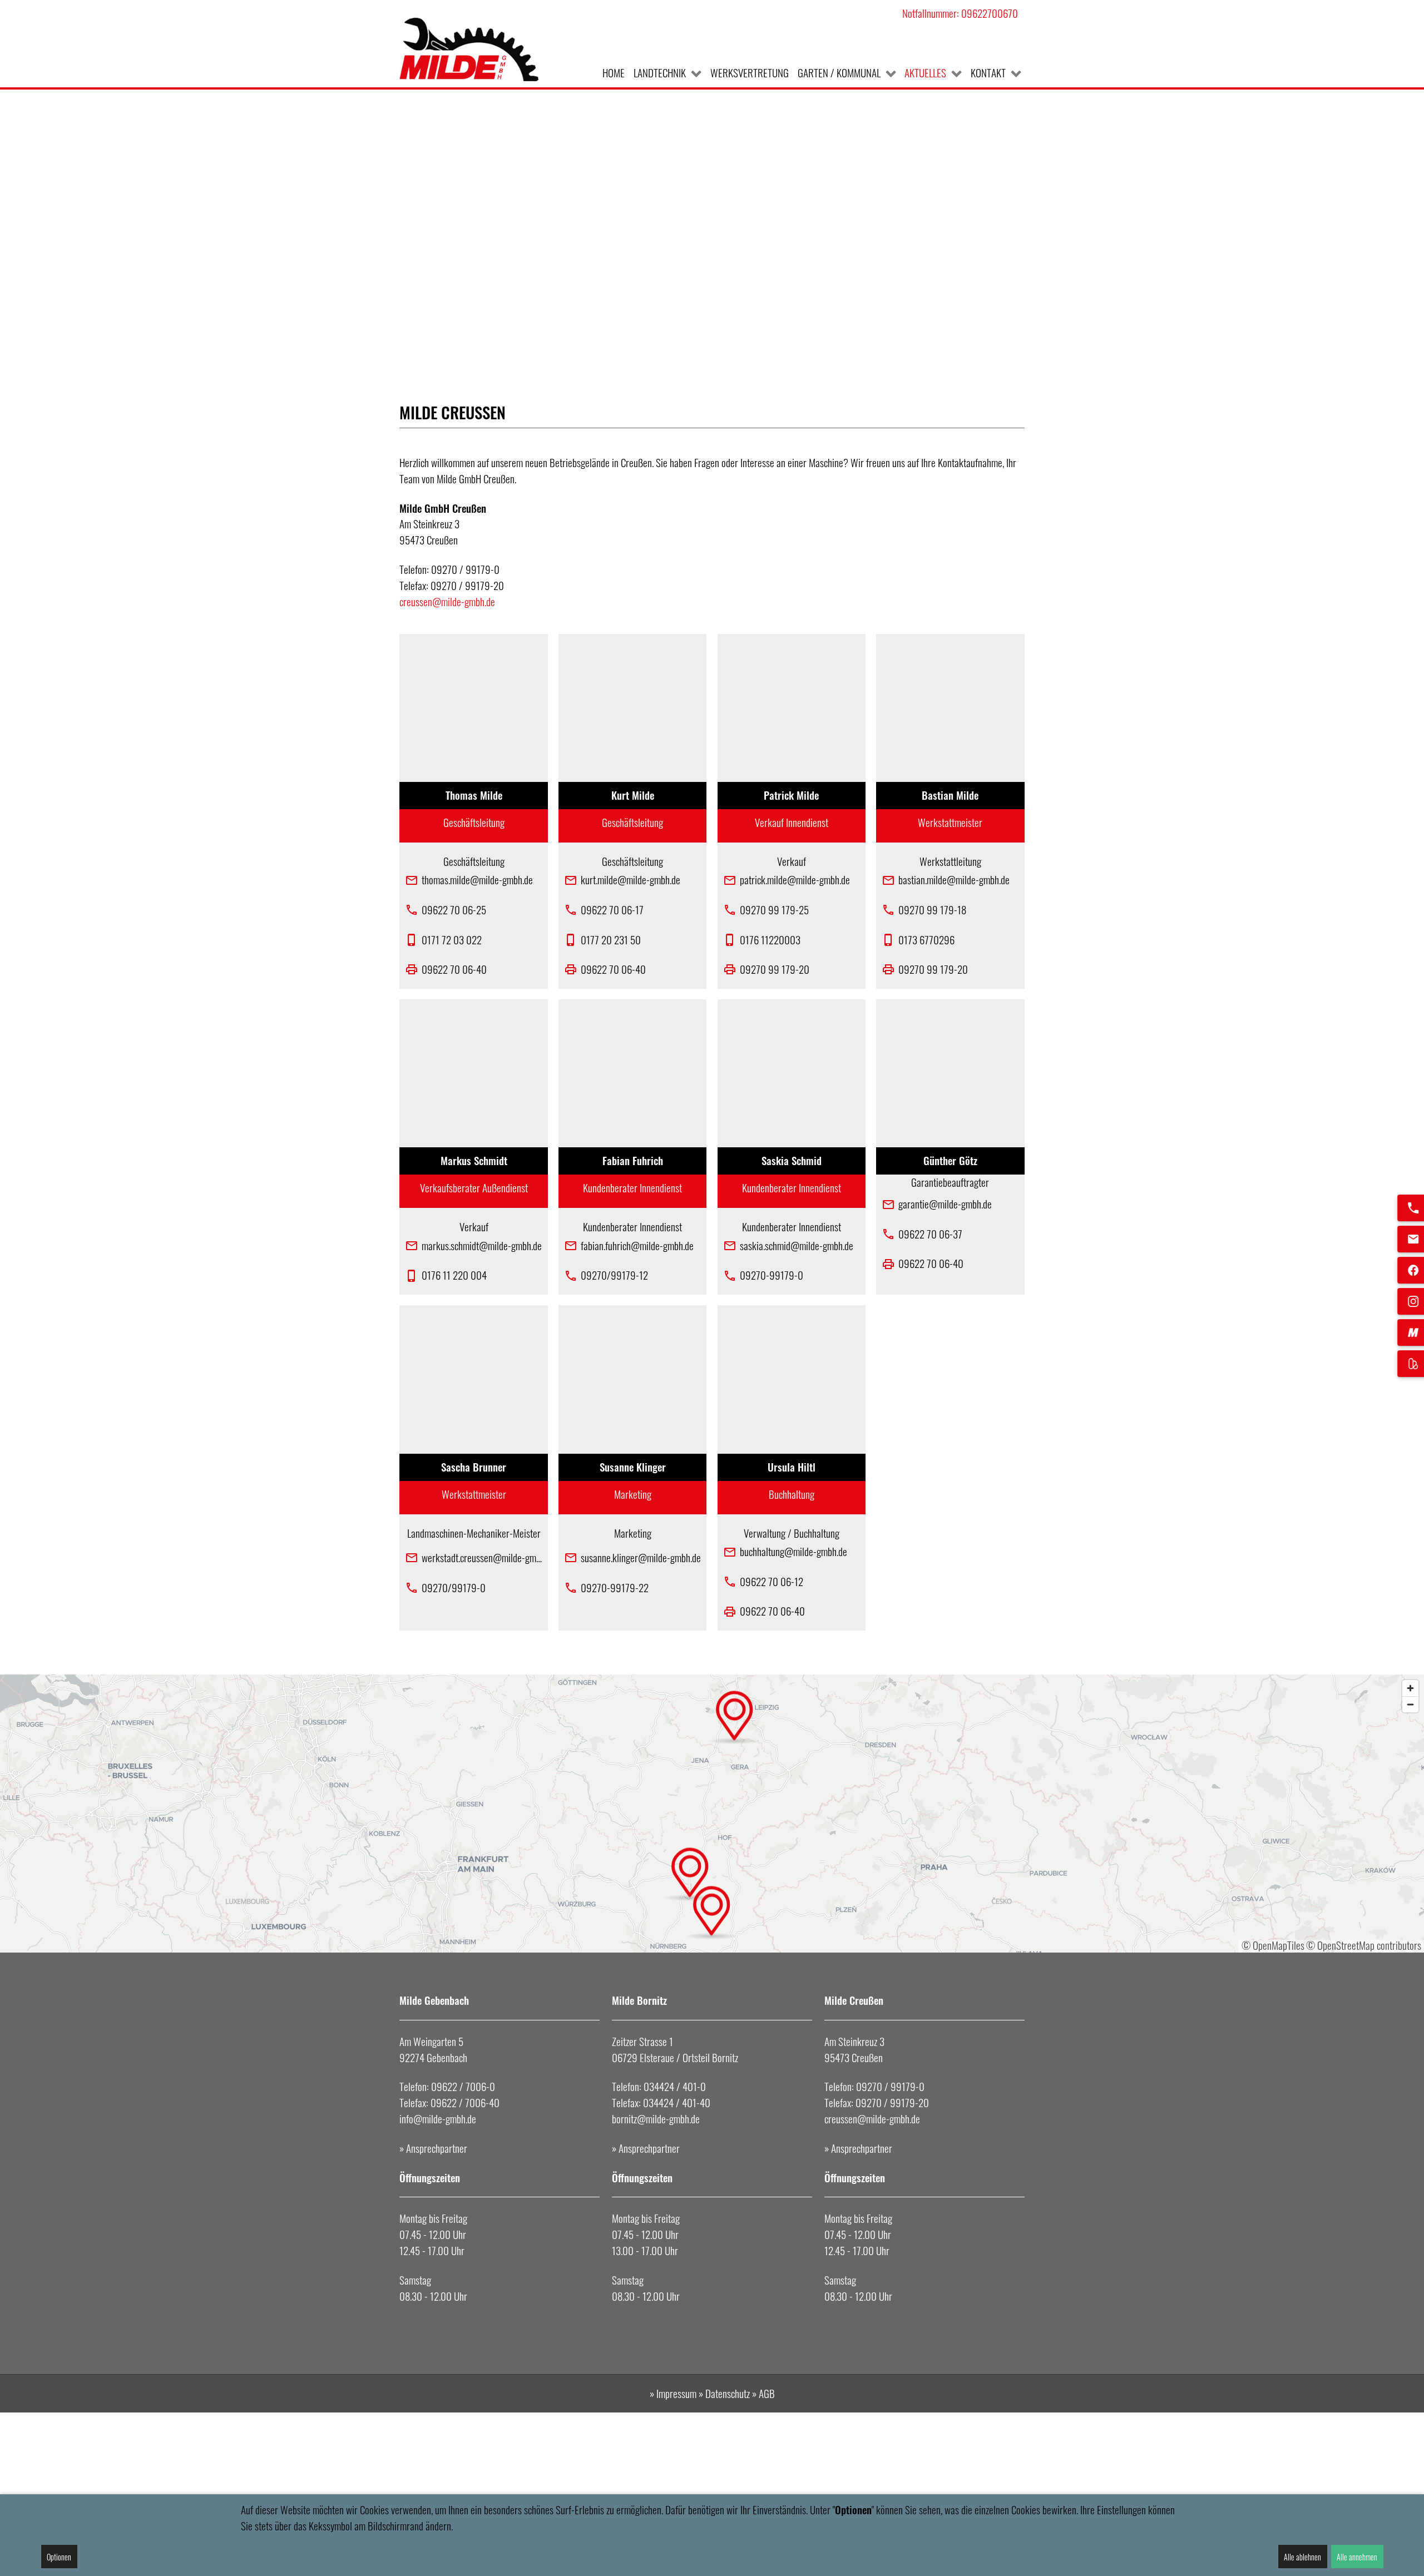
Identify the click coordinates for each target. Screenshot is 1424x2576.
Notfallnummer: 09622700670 (960, 13)
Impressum (678, 2393)
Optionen (59, 2557)
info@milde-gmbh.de (438, 2119)
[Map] (712, 1814)
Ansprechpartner (437, 2148)
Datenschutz (728, 2393)
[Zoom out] (1410, 1704)
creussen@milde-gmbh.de (447, 601)
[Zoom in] (1410, 1688)
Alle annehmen (1357, 2557)
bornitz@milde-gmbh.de (656, 2119)
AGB (767, 2393)
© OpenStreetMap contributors (1364, 1945)
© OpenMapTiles (1273, 1945)
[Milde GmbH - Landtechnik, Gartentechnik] (469, 49)
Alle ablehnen (1302, 2557)
